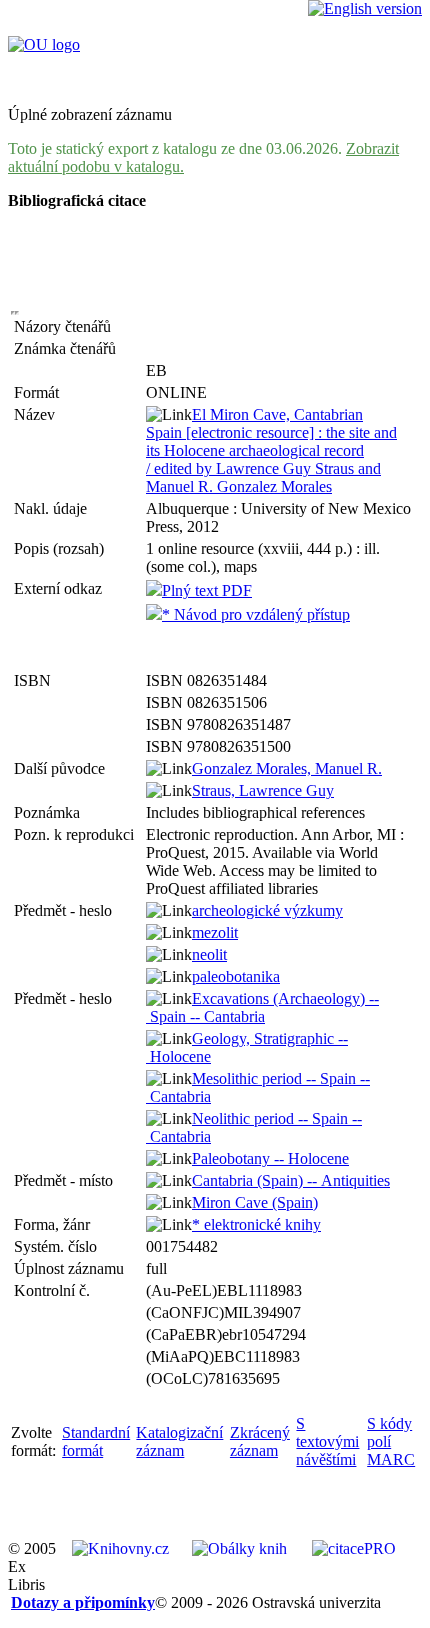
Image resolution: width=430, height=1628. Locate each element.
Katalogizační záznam (179, 1441)
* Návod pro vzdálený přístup (256, 614)
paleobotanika (236, 976)
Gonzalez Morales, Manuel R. (287, 768)
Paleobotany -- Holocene (270, 1158)
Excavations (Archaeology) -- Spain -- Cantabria (262, 1007)
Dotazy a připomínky (83, 1602)
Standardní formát (96, 1441)
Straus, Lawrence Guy (263, 790)
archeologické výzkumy (267, 910)
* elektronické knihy (256, 1224)
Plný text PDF (207, 590)
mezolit (215, 932)
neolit (209, 954)
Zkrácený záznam (260, 1441)
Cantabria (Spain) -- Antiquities (291, 1180)
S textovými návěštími (327, 1441)
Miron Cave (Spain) (255, 1202)
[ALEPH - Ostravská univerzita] (44, 44)
